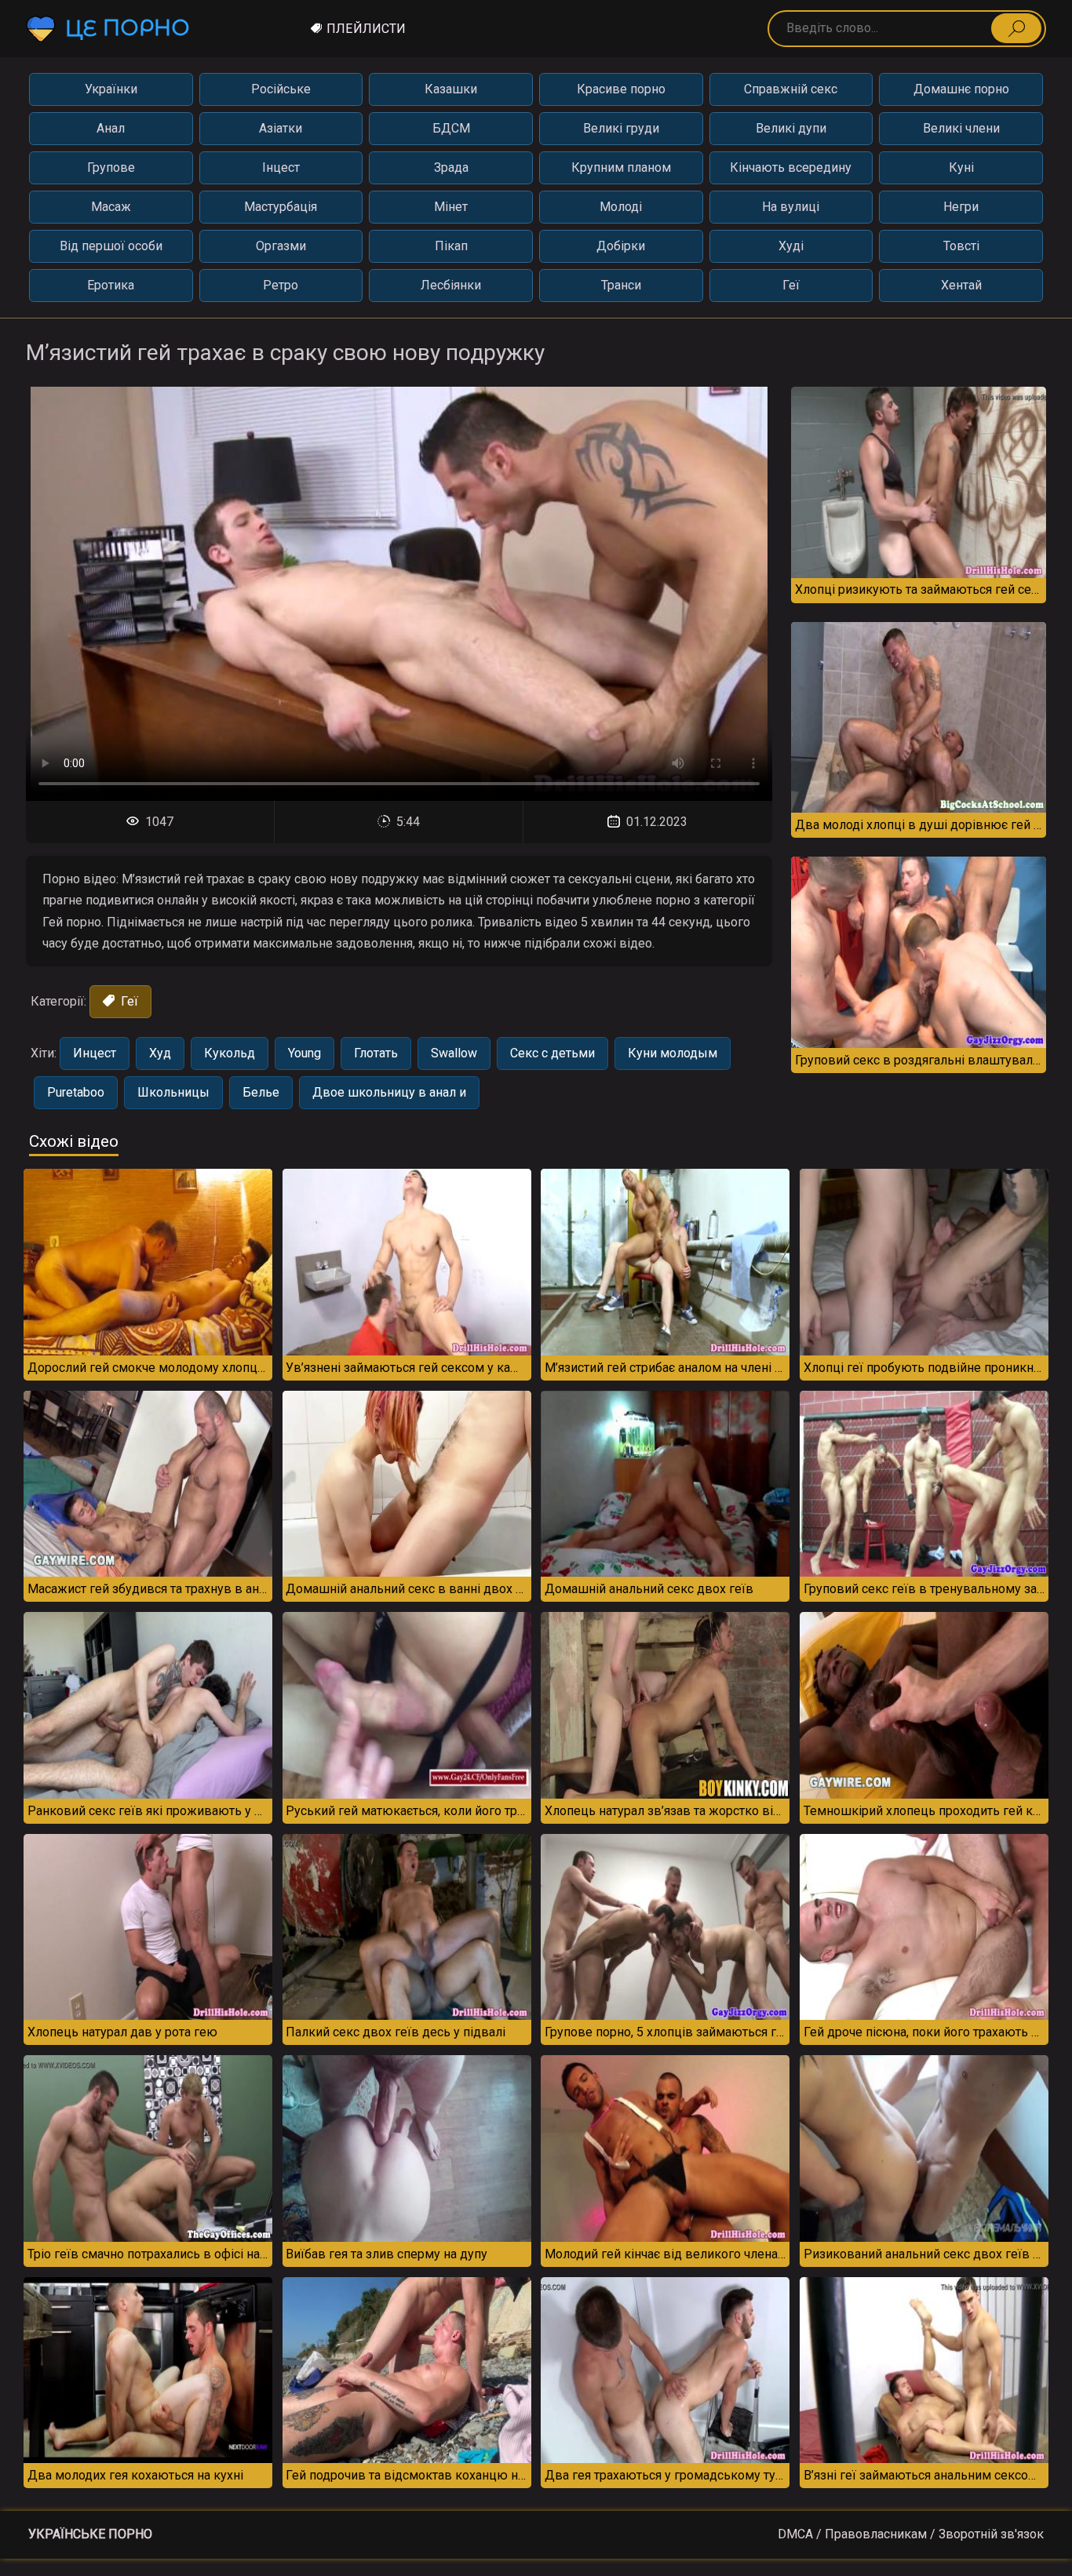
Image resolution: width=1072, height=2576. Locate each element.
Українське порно (90, 2534)
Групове (111, 167)
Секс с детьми (552, 1053)
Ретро (281, 285)
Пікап (451, 246)
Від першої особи (111, 246)
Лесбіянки (451, 285)
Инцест (95, 1053)
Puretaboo (76, 1092)
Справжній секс (791, 89)
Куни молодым (673, 1053)
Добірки (621, 246)
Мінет (451, 207)
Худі (791, 246)
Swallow (454, 1053)
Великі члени (961, 128)
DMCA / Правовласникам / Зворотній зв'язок (911, 2534)
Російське (281, 89)
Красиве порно (621, 89)
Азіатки (281, 128)
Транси (621, 285)
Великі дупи (791, 128)
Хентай (961, 285)
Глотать (376, 1053)
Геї (791, 285)
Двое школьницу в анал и (389, 1092)
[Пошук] (1016, 28)
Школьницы (173, 1092)
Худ (160, 1053)
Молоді (621, 207)
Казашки (451, 89)
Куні (961, 167)
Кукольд (230, 1053)
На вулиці (791, 207)
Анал (111, 128)
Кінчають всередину (791, 167)
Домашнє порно (961, 89)
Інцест (281, 167)
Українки (111, 89)
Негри (961, 207)
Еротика (111, 285)
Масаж (111, 207)
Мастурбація (281, 207)
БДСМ (451, 128)
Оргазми (281, 246)
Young (304, 1053)
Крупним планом (621, 167)
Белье (261, 1092)
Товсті (961, 246)
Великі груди (621, 128)
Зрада (451, 167)
